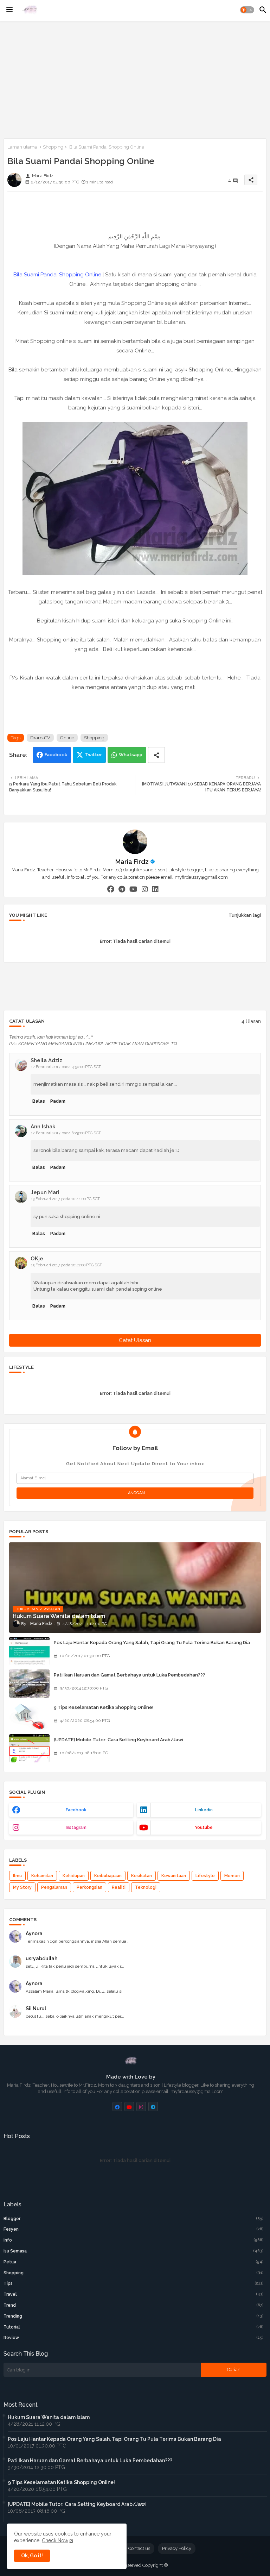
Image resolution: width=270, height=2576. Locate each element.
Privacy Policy (177, 2548)
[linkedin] (155, 889)
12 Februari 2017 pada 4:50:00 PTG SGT (66, 1067)
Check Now (55, 2540)
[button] (247, 10)
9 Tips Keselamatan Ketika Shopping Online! (104, 1707)
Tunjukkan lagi (245, 915)
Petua (134, 2262)
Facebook (56, 755)
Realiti (119, 1887)
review (134, 2338)
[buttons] (117, 2107)
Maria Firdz (132, 862)
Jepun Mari (45, 1192)
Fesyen (134, 2229)
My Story (22, 1887)
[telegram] (122, 889)
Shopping (53, 147)
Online (67, 738)
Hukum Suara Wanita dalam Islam (49, 2417)
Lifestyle (205, 1876)
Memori (232, 1876)
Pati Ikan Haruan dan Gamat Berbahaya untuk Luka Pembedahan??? (130, 1675)
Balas (39, 1101)
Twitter (93, 755)
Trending (134, 2316)
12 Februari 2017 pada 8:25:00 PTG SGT (66, 1133)
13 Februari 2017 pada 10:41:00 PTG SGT (66, 1265)
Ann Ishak (43, 1127)
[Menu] (9, 10)
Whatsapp (131, 755)
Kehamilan (42, 1876)
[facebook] (111, 889)
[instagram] (145, 889)
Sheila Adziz (46, 1060)
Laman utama (22, 147)
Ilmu (17, 1876)
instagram (76, 1828)
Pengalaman (54, 1887)
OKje (37, 1259)
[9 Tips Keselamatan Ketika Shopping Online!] (29, 1716)
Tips (134, 2283)
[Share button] (156, 755)
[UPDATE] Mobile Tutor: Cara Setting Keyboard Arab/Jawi (118, 1740)
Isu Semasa (134, 2251)
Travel (134, 2294)
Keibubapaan (108, 1876)
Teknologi (146, 1887)
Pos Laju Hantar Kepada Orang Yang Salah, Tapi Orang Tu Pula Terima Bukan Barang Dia (152, 1643)
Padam (58, 1101)
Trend (134, 2305)
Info (134, 2240)
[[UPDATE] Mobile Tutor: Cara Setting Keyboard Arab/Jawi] (29, 1748)
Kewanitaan (174, 1876)
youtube (204, 1828)
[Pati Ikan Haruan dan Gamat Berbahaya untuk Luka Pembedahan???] (29, 1684)
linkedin (204, 1810)
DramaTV (40, 738)
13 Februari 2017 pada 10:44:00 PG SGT (65, 1199)
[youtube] (133, 889)
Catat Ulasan (135, 1340)
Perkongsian (89, 1887)
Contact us (139, 2548)
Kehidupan (74, 1876)
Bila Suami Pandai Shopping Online (57, 275)
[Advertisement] (135, 79)
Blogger (134, 2219)
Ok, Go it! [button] (32, 2556)
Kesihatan (142, 1876)
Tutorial (134, 2327)
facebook (76, 1810)
